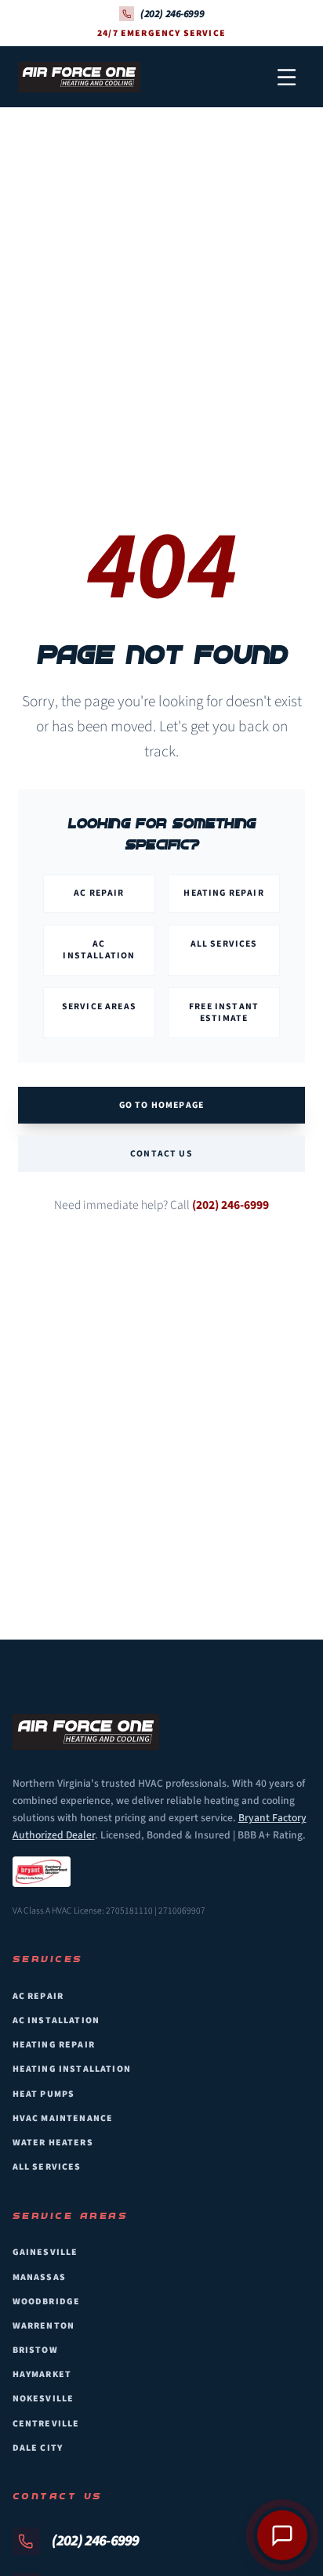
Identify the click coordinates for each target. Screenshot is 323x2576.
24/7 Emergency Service (161, 34)
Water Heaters (53, 2143)
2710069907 (182, 1911)
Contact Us (161, 1154)
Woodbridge (47, 2302)
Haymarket (42, 2374)
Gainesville (45, 2252)
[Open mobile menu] (287, 77)
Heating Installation (72, 2069)
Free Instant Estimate (224, 1013)
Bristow (35, 2350)
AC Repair (99, 893)
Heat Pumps (44, 2094)
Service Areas (99, 1007)
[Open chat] (282, 2535)
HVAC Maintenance (63, 2118)
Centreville (46, 2424)
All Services (224, 944)
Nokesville (44, 2399)
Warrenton (44, 2326)
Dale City (38, 2448)
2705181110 (129, 1911)
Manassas (39, 2277)
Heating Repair (223, 893)
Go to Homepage (161, 1105)
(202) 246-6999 (230, 1205)
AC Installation (99, 950)
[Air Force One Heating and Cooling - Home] (79, 77)
